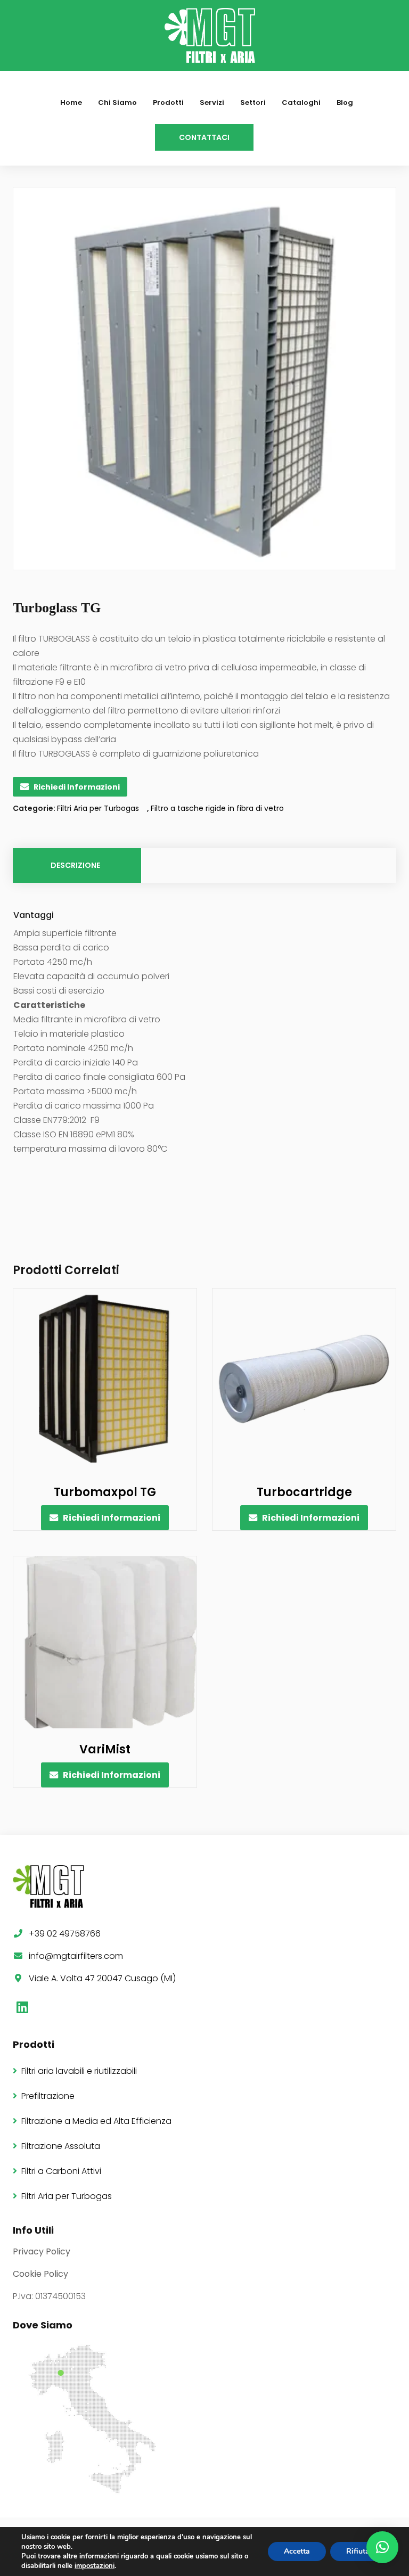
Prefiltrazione (48, 2096)
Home (71, 102)
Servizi (212, 102)
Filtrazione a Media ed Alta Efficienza (96, 2121)
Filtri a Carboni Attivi (61, 2171)
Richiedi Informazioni (77, 787)
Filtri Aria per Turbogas (98, 808)
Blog (345, 102)
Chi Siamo (117, 102)
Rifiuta (358, 2551)
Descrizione (75, 865)
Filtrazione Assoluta (61, 2146)
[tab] (76, 865)
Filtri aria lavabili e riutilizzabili (79, 2071)
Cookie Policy (40, 2274)
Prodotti (168, 102)
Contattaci (204, 137)
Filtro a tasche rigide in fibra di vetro (217, 808)
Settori (253, 102)
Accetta (297, 2551)
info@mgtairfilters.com (76, 1956)
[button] (382, 2547)
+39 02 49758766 (65, 1934)
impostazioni (95, 2566)
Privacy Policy (42, 2251)
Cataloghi (301, 102)
